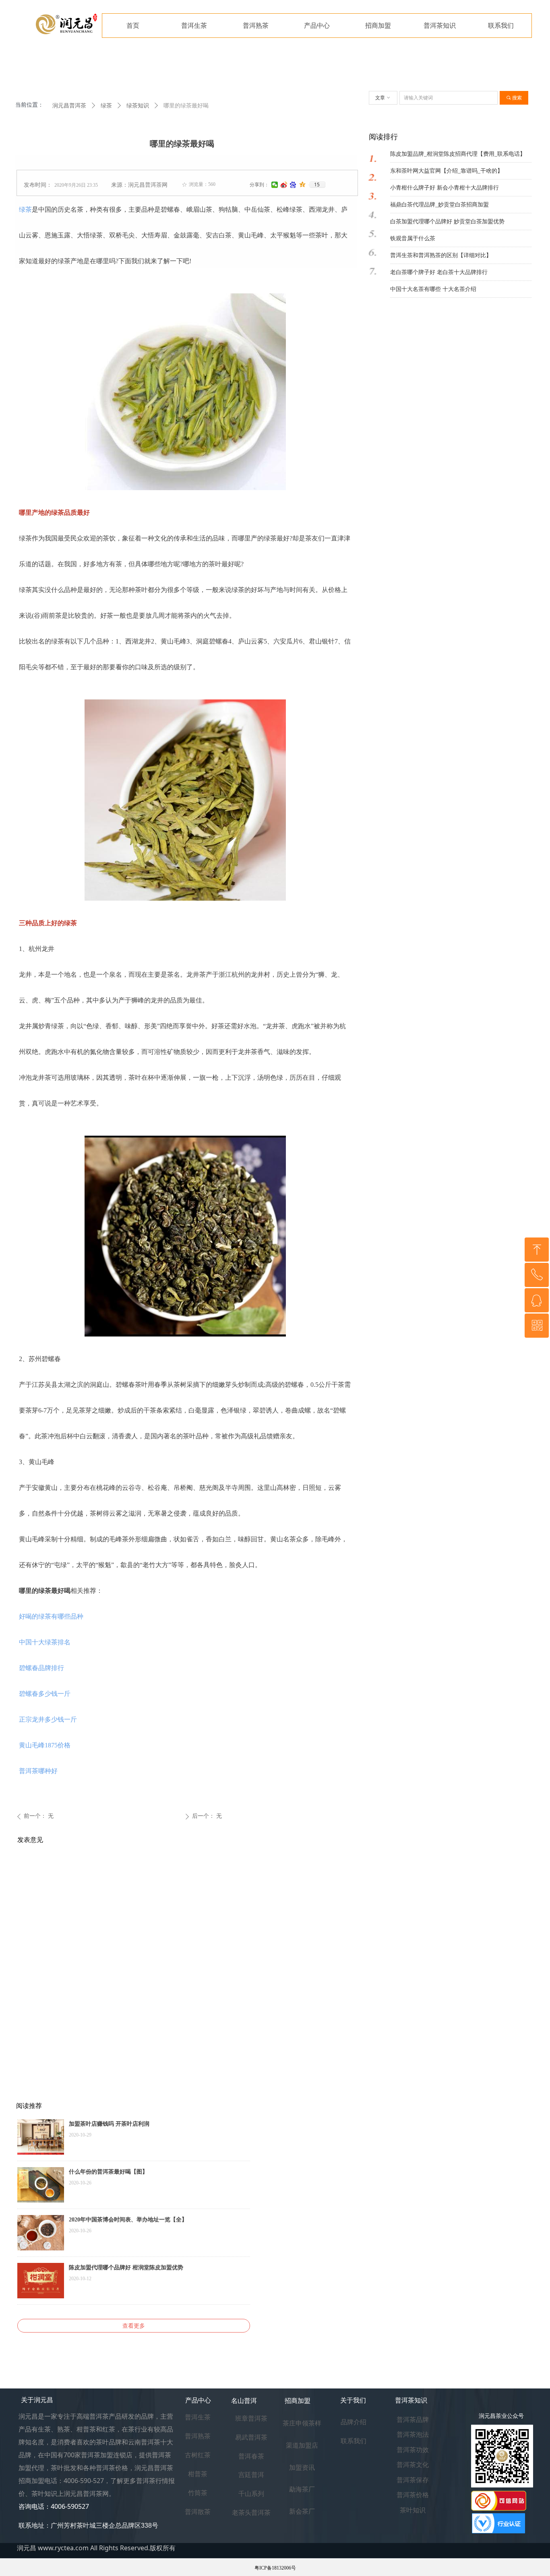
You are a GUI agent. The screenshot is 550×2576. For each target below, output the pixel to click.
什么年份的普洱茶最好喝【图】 (108, 2172)
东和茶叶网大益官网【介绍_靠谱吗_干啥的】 (447, 171)
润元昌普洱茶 (69, 106)
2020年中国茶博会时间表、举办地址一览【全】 (128, 2220)
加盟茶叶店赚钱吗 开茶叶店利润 (109, 2124)
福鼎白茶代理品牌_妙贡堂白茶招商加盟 (439, 205)
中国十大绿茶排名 (45, 1642)
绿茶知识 (138, 106)
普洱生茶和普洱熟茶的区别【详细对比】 (441, 255)
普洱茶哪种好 (38, 1771)
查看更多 (134, 2326)
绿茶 (25, 209)
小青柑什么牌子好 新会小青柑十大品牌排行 (445, 188)
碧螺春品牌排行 (41, 1668)
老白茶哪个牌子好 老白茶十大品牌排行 (439, 272)
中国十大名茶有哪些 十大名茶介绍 (433, 289)
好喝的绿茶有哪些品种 (51, 1616)
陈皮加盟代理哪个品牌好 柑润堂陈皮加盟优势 (126, 2268)
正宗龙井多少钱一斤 (48, 1719)
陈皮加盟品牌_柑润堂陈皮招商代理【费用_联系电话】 (458, 154)
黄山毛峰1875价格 (45, 1745)
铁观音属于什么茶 (413, 238)
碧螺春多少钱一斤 (45, 1694)
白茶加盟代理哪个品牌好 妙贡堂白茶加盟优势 (447, 222)
